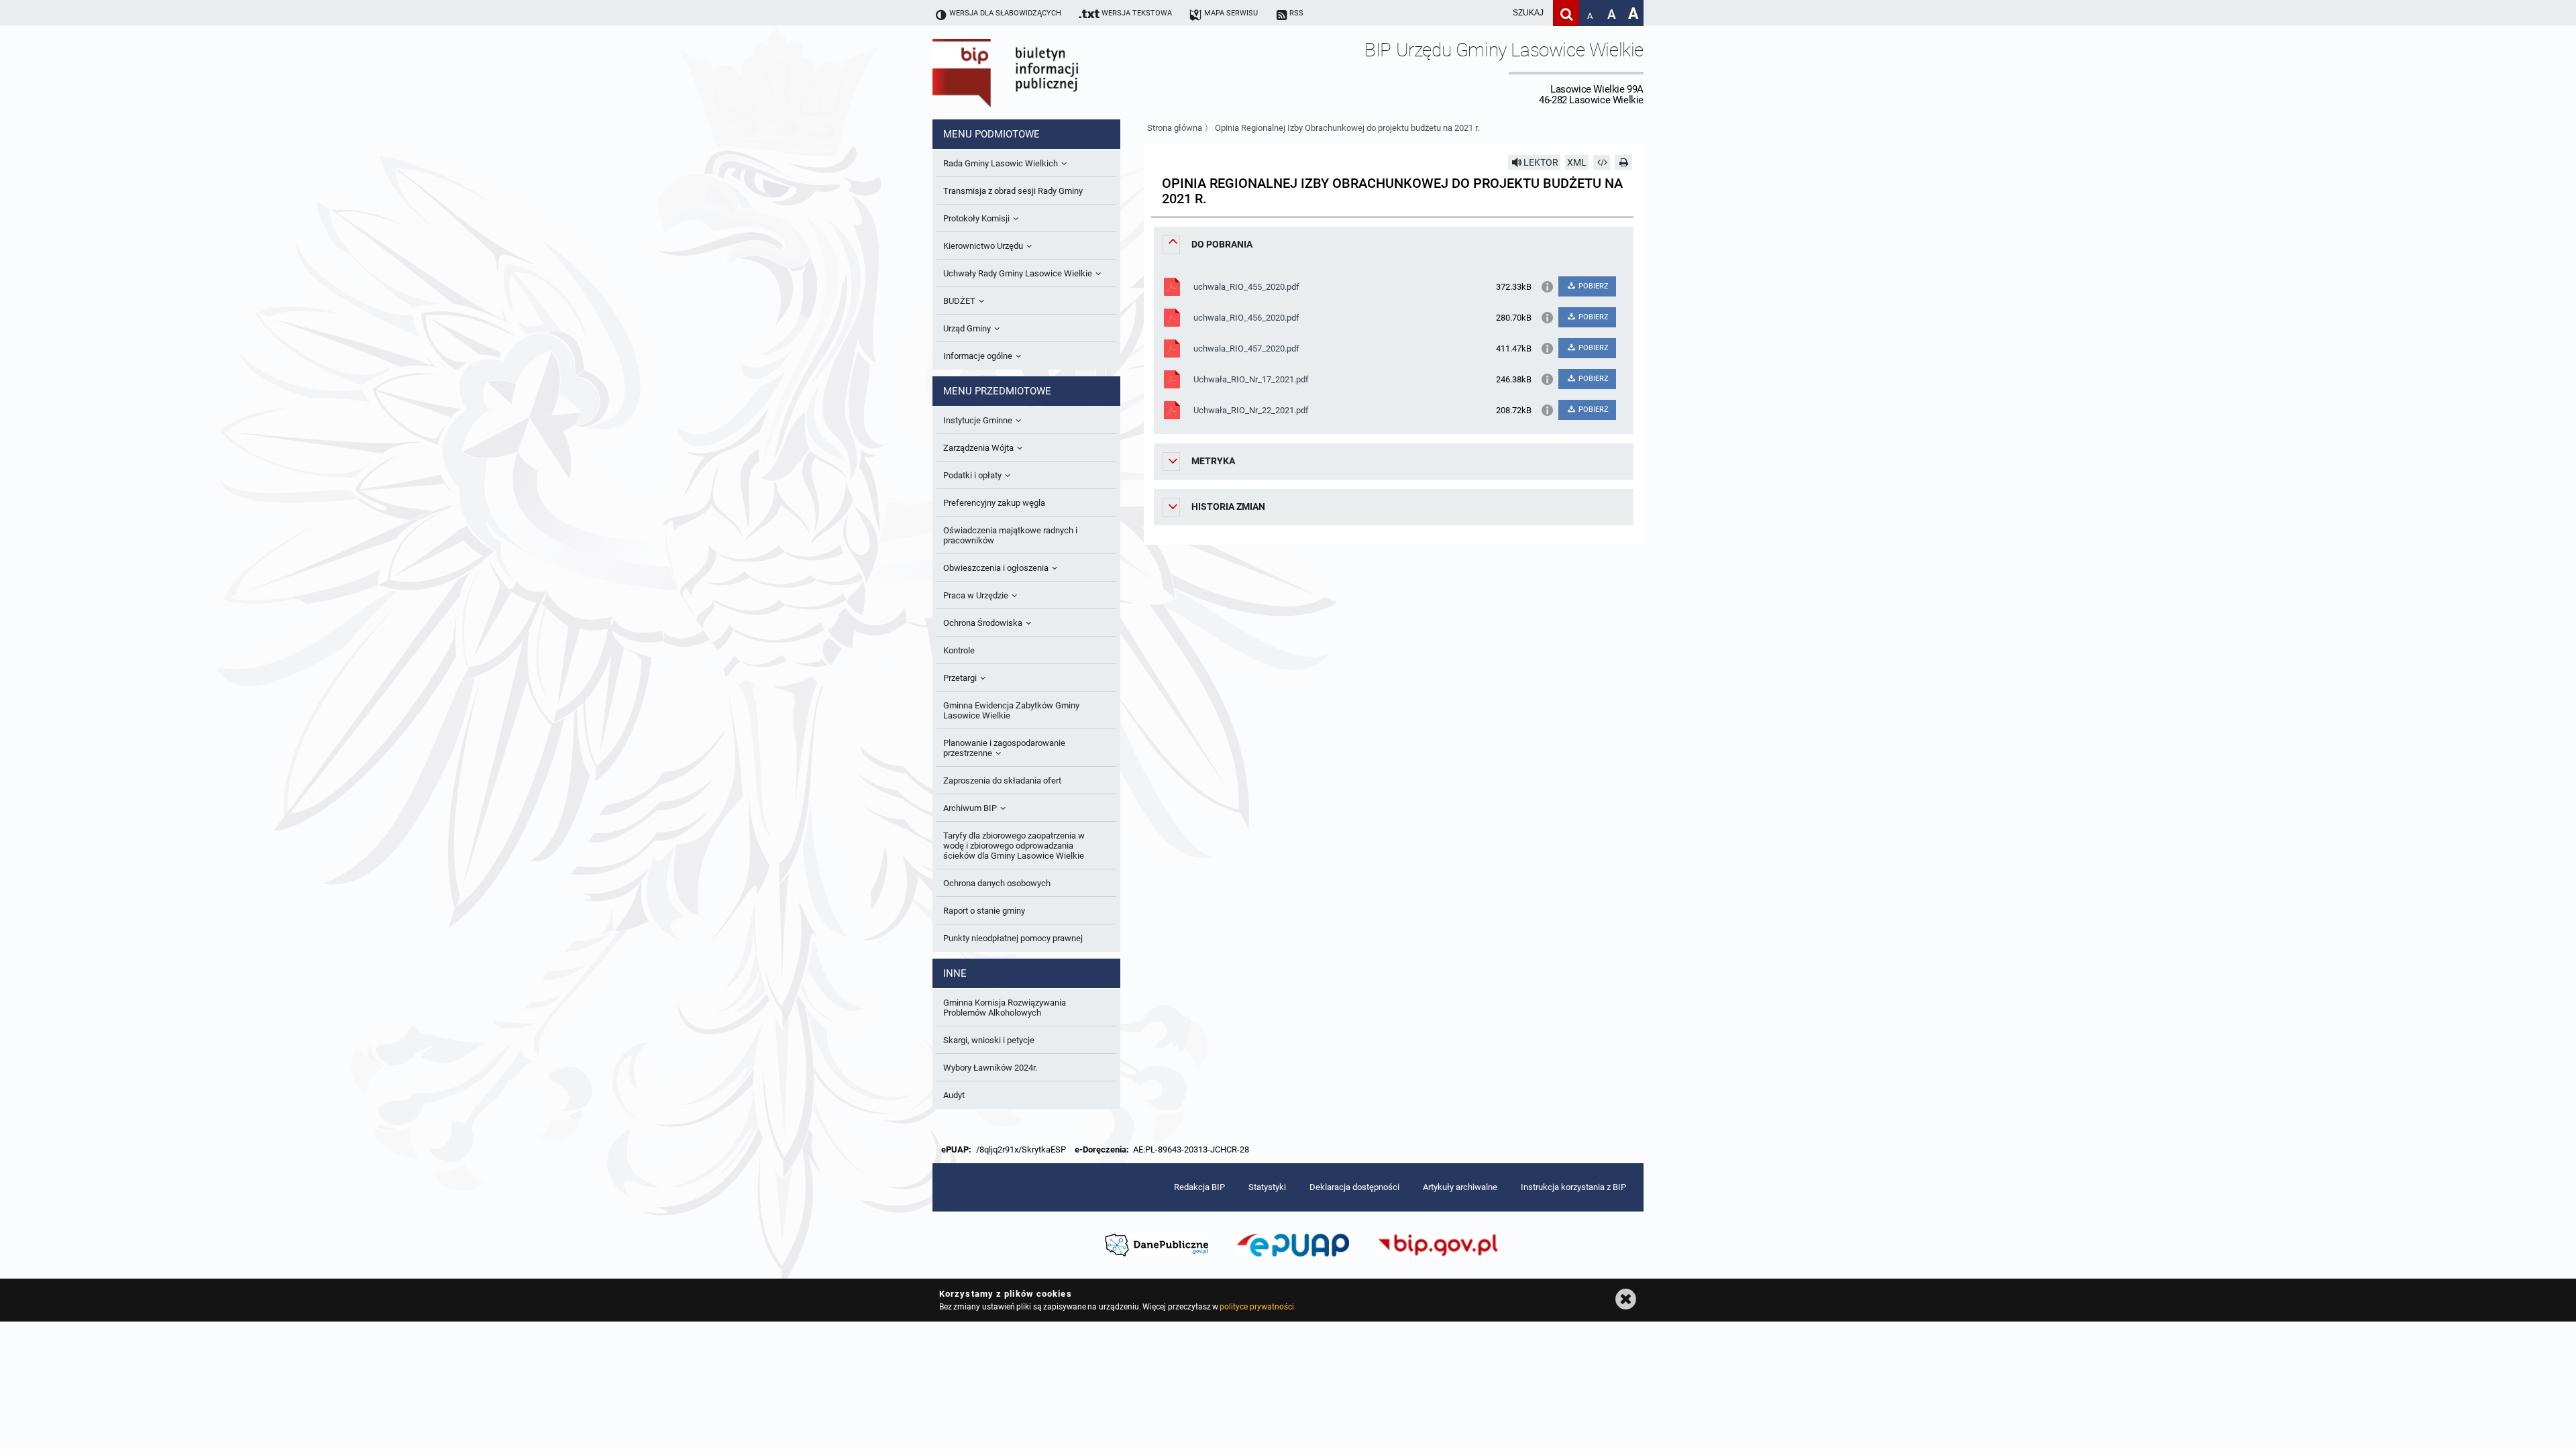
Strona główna (1175, 128)
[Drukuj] (1623, 162)
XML (1577, 162)
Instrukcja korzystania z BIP (1573, 1187)
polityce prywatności (1256, 1307)
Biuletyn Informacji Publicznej (1043, 72)
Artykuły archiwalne (1460, 1187)
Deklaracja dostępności (1354, 1187)
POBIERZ (1593, 286)
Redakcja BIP (1199, 1187)
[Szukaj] (1566, 13)
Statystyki (1267, 1187)
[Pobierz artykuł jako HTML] (1602, 162)
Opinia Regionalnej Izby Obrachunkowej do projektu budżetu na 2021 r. (1347, 128)
